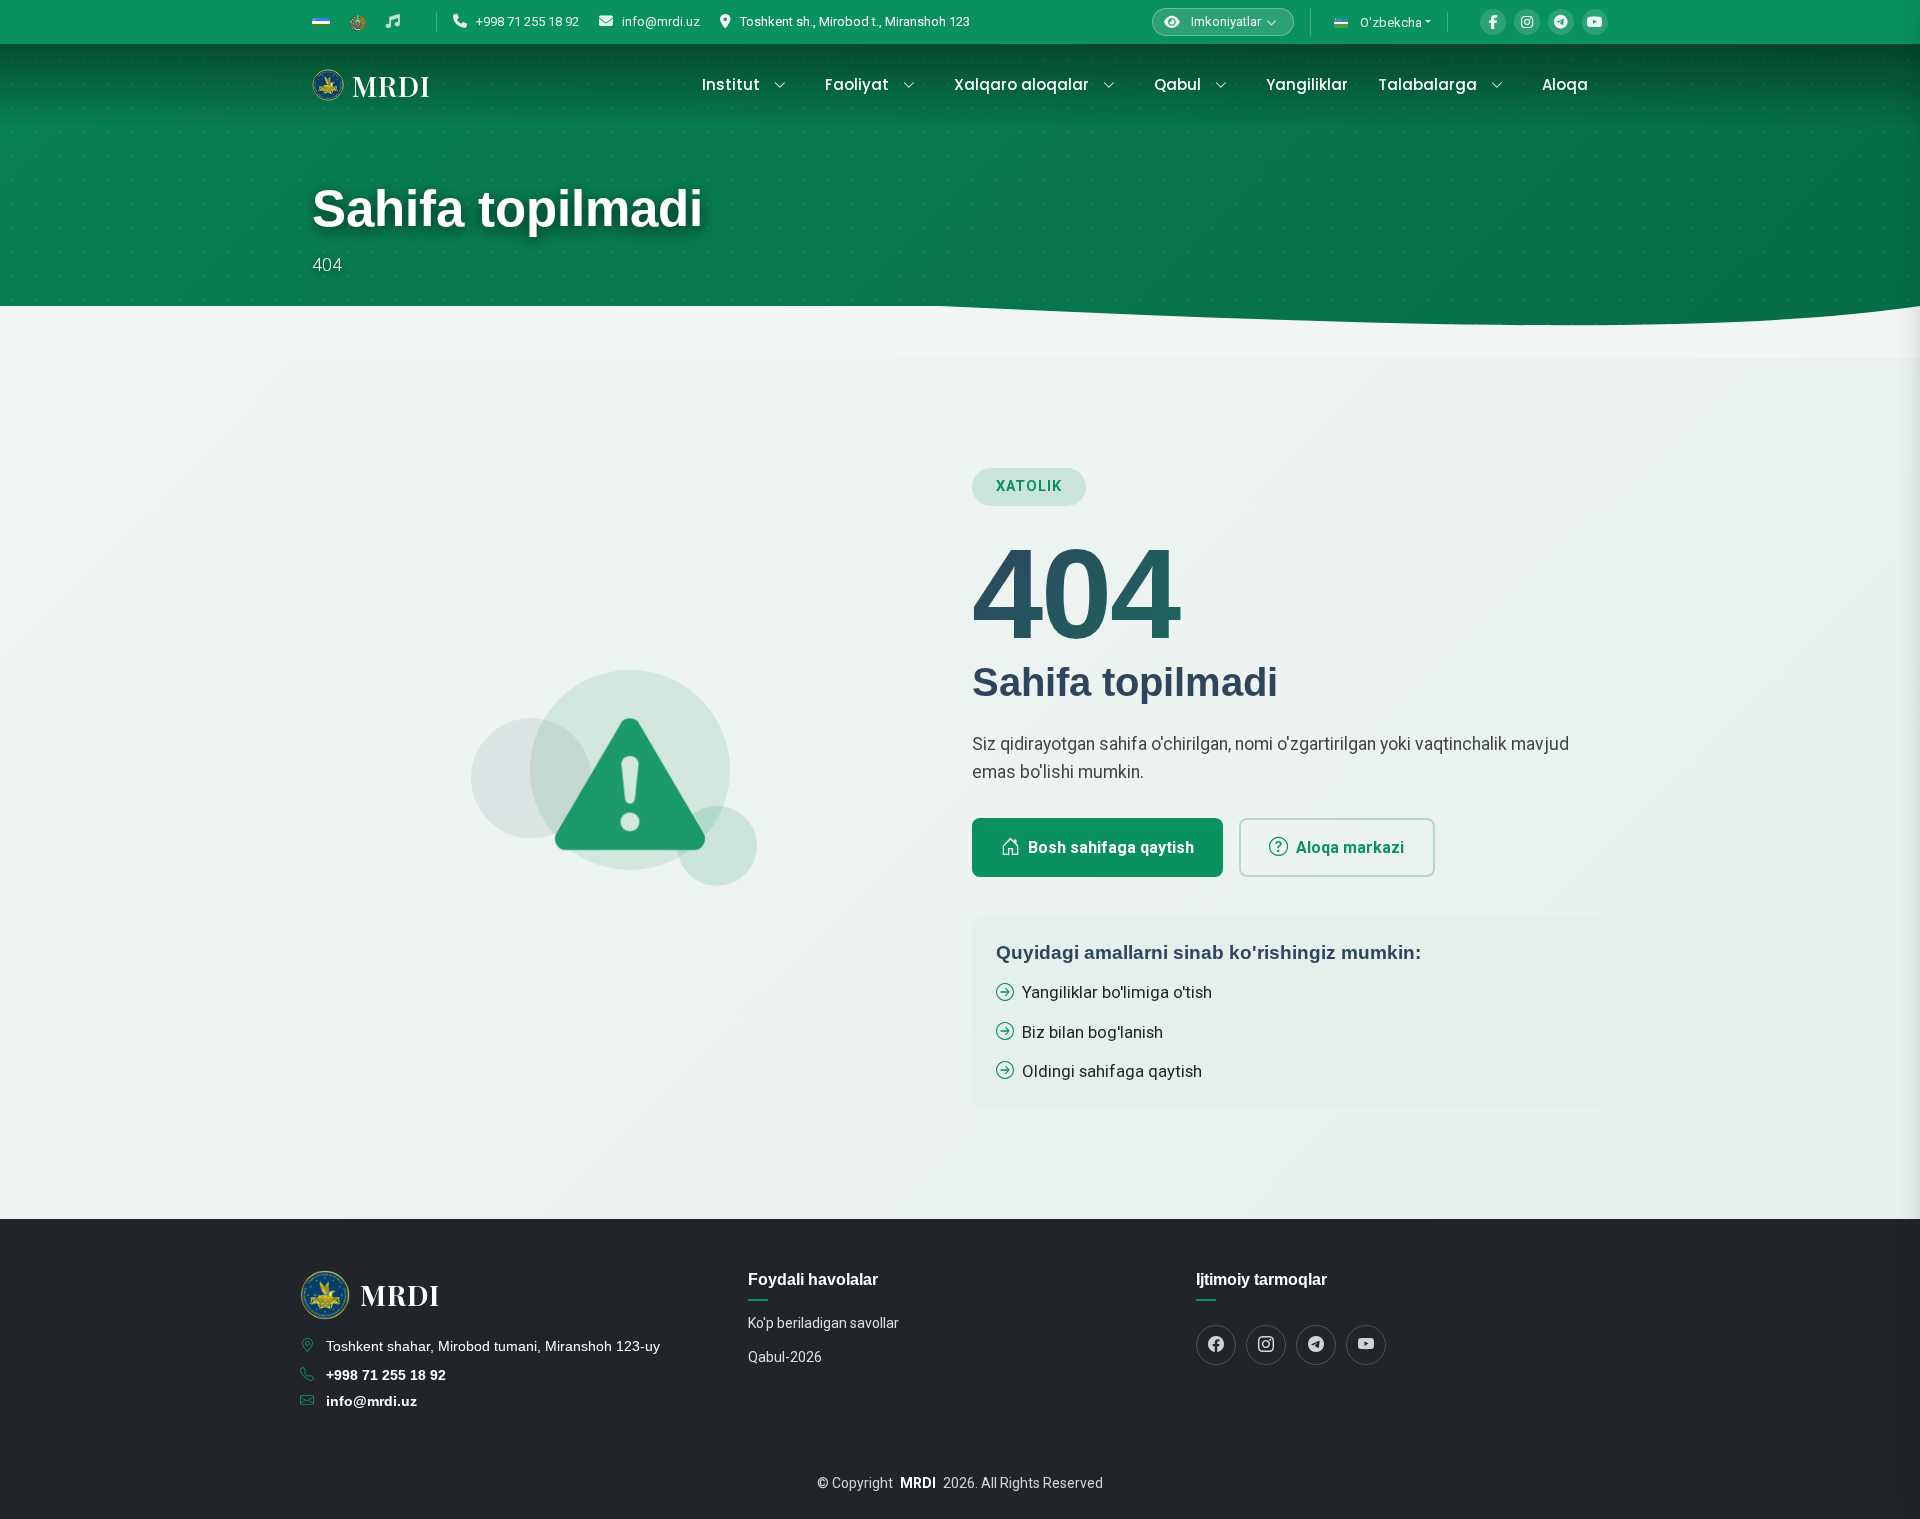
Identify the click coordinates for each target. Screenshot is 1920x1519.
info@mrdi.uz (659, 21)
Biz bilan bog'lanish (1092, 1032)
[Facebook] (1493, 22)
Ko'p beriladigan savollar (823, 1323)
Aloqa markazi (1350, 847)
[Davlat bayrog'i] (321, 22)
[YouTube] (1595, 22)
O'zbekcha (1389, 22)
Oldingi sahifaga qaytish (1112, 1071)
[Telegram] (1561, 22)
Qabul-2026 (785, 1357)
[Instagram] (1527, 22)
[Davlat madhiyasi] (393, 22)
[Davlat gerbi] (358, 22)
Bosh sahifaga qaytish (1111, 847)
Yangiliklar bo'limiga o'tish (1117, 992)
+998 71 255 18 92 (526, 21)
